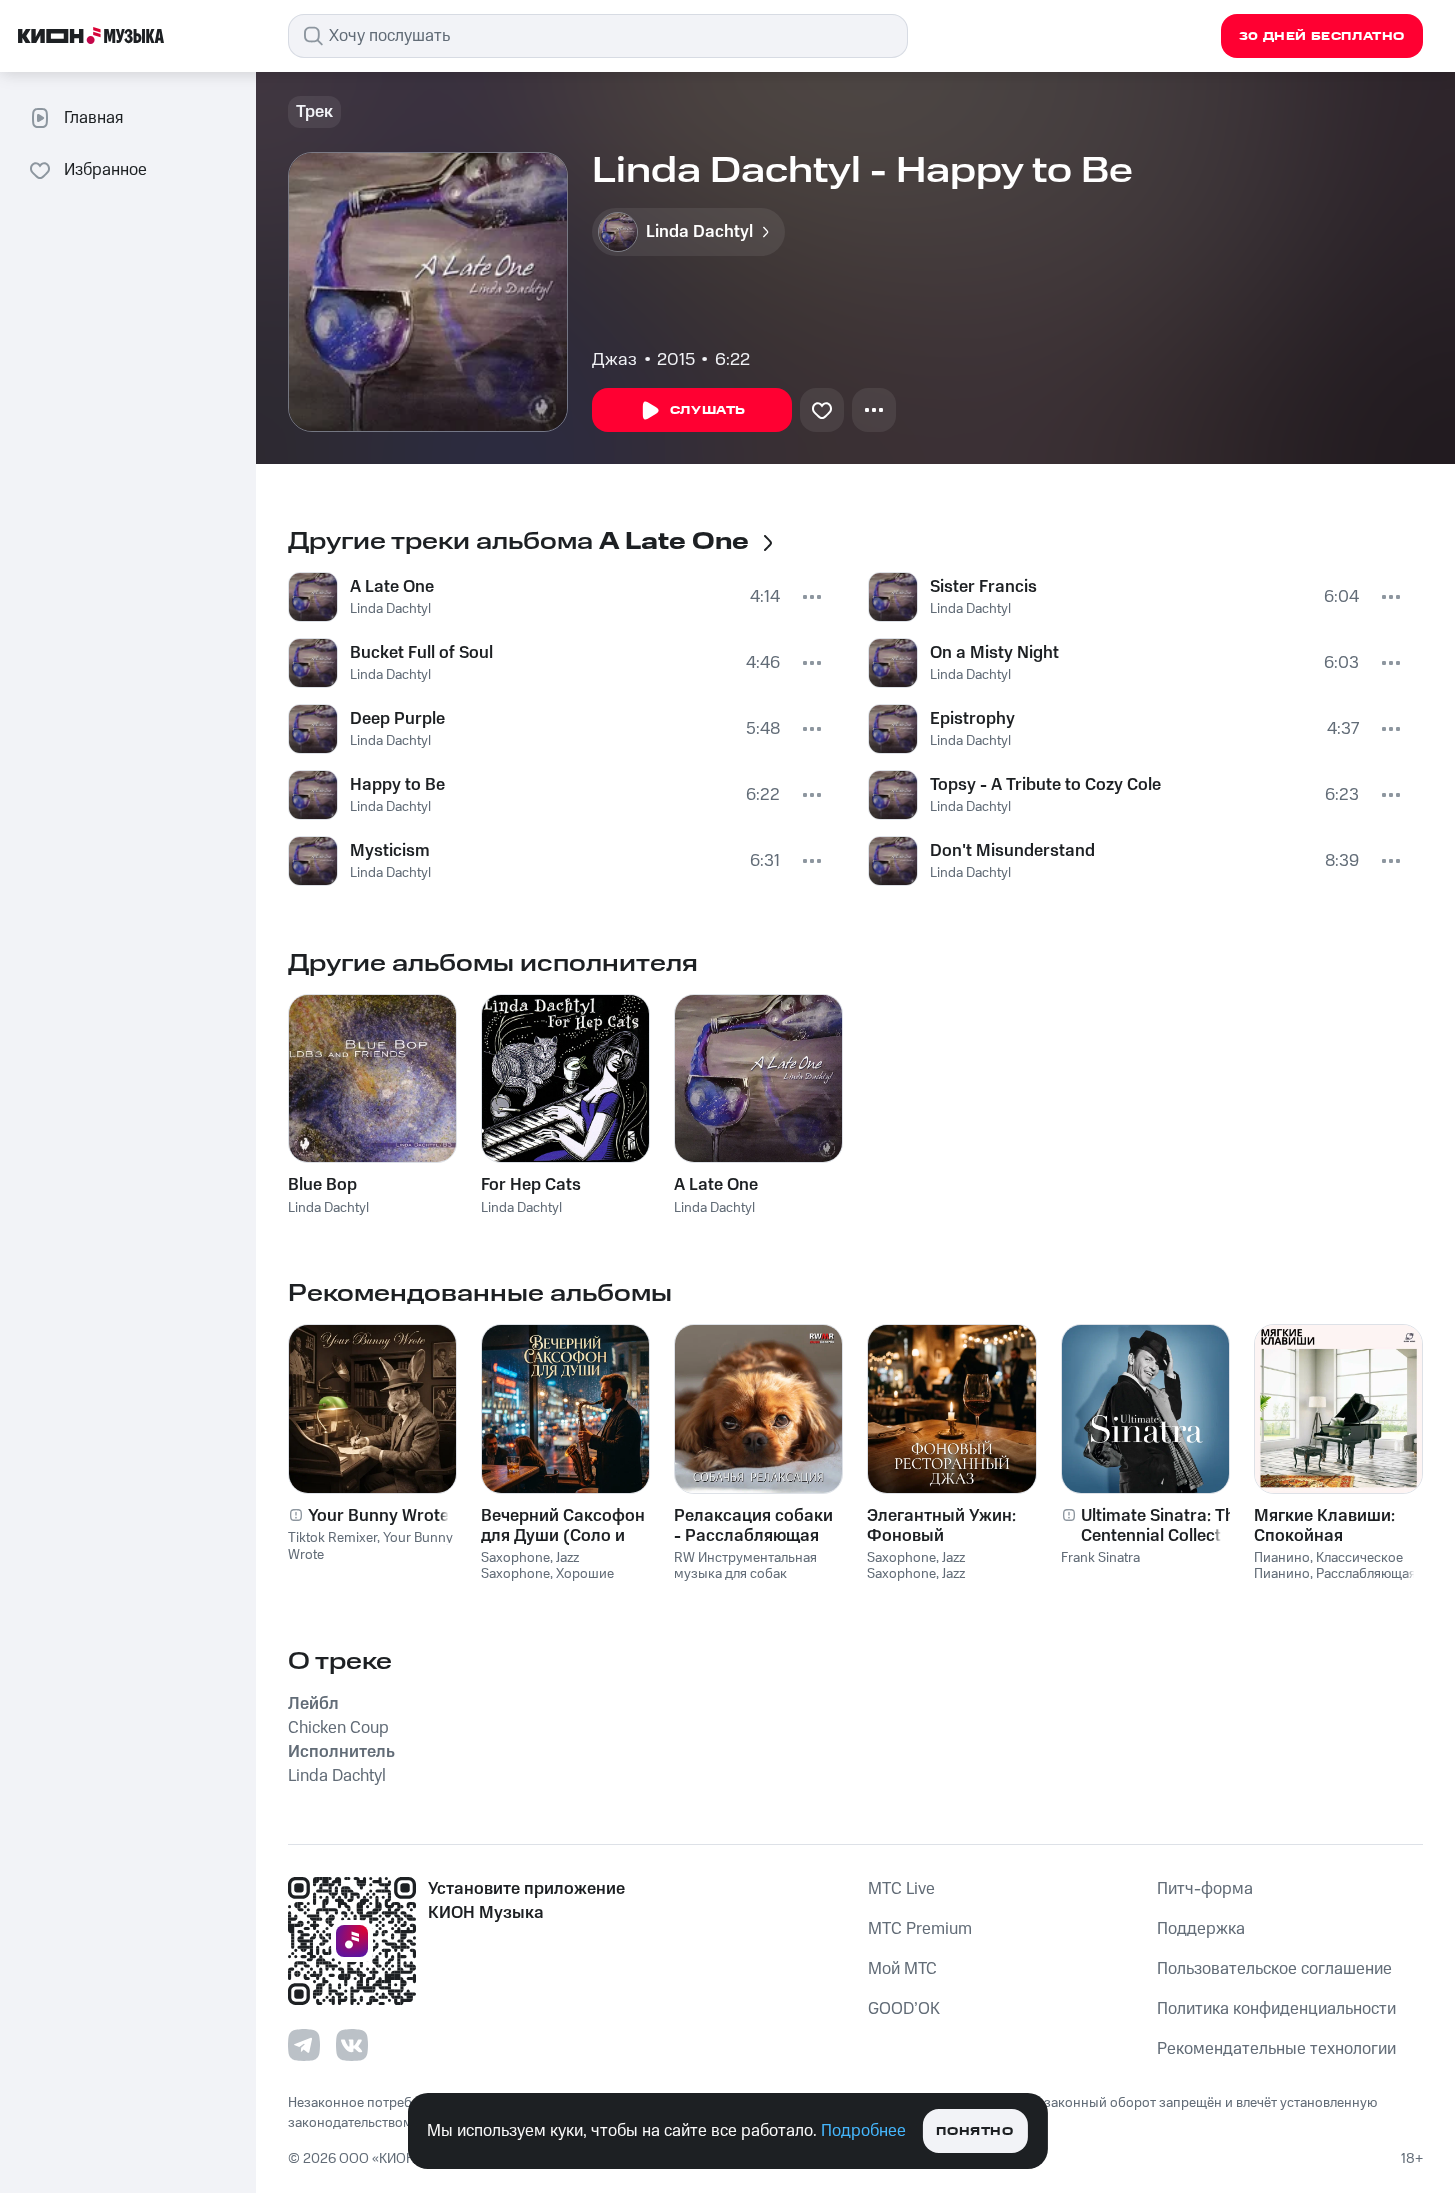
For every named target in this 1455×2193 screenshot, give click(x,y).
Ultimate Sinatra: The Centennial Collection (1163, 1526)
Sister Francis (983, 587)
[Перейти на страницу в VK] (352, 2045)
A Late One (392, 587)
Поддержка (1201, 1929)
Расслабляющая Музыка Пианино (1335, 1582)
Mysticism (390, 851)
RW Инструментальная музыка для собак (745, 1566)
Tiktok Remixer (332, 1538)
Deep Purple (397, 719)
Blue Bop (322, 1185)
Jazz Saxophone (530, 1566)
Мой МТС (902, 1969)
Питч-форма (1205, 1889)
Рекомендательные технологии (1276, 2049)
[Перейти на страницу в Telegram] (304, 2045)
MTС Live (901, 1889)
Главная (93, 118)
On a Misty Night (994, 653)
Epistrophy (972, 719)
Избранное (105, 170)
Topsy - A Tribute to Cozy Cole (1045, 785)
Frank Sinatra (1100, 1558)
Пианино (1282, 1558)
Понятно (974, 2131)
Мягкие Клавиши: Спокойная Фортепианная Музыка (1324, 1526)
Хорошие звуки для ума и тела (547, 1582)
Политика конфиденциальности (1276, 2009)
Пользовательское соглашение (1274, 1969)
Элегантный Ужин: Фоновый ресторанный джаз (944, 1526)
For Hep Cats (531, 1185)
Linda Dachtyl (390, 609)
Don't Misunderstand (1012, 851)
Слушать (708, 410)
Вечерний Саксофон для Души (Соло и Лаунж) (563, 1526)
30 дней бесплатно (1322, 36)
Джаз (614, 360)
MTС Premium (920, 1929)
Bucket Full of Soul (421, 653)
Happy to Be (397, 785)
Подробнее (863, 2131)
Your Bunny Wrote (378, 1516)
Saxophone (515, 1558)
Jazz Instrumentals (916, 1582)
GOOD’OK (904, 2009)
